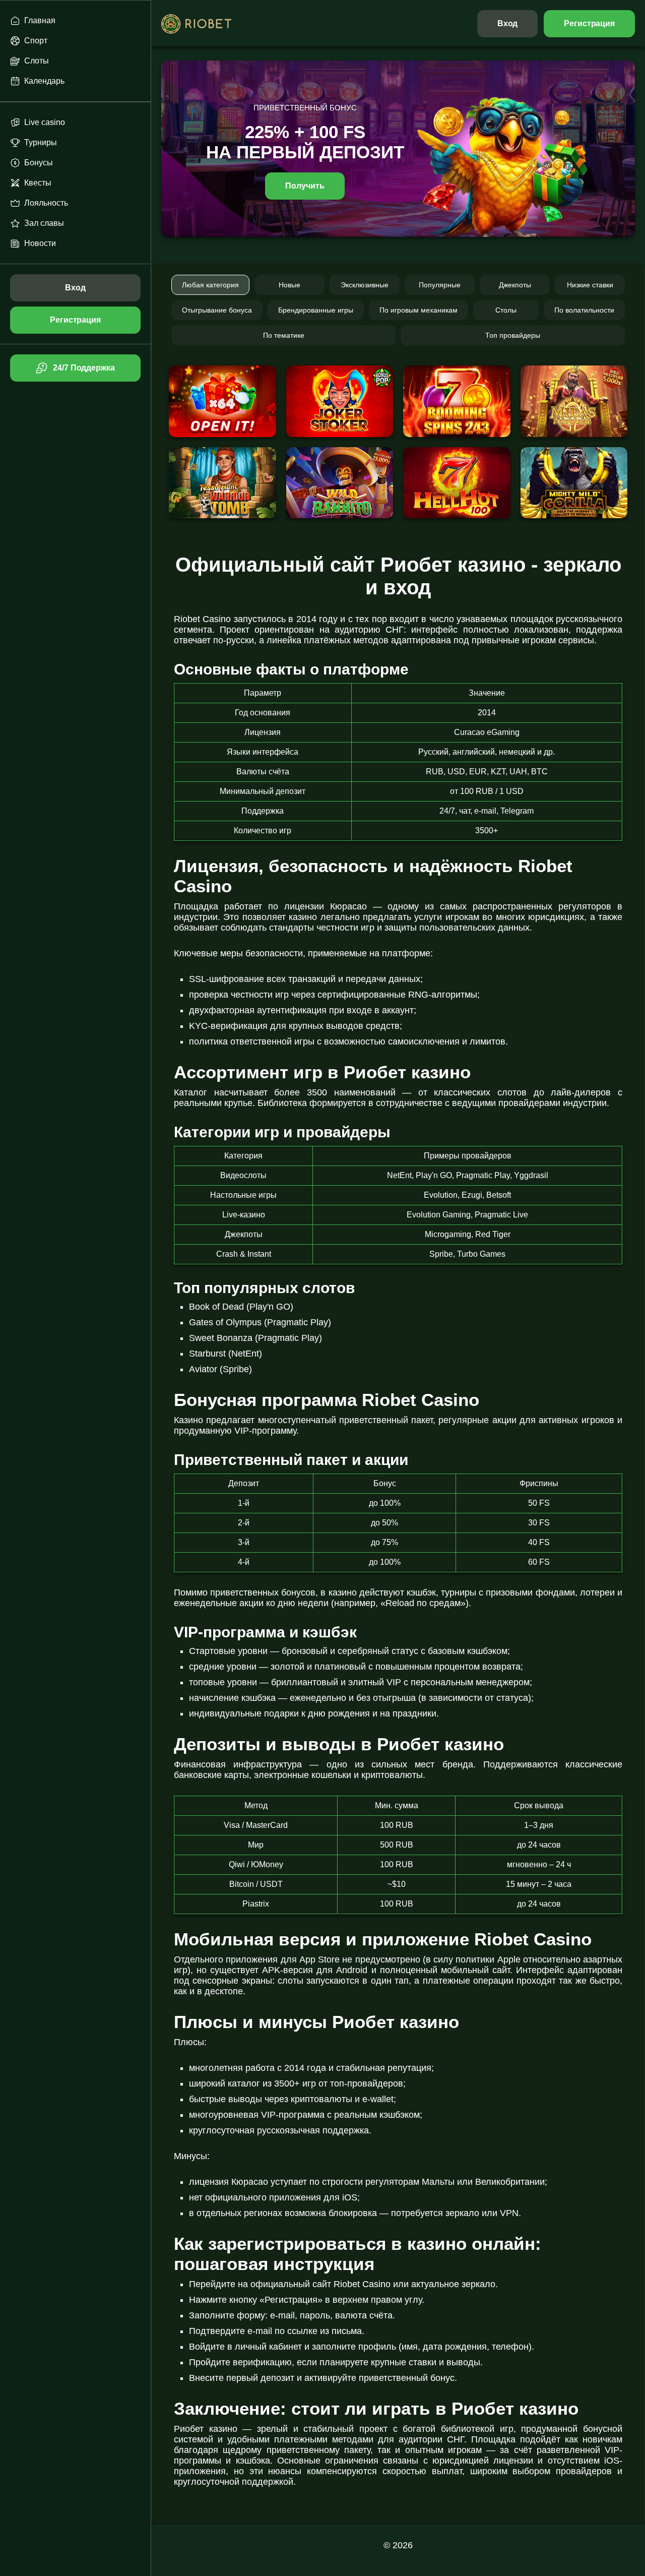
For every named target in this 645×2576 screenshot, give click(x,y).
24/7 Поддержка (84, 368)
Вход (508, 23)
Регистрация (589, 23)
